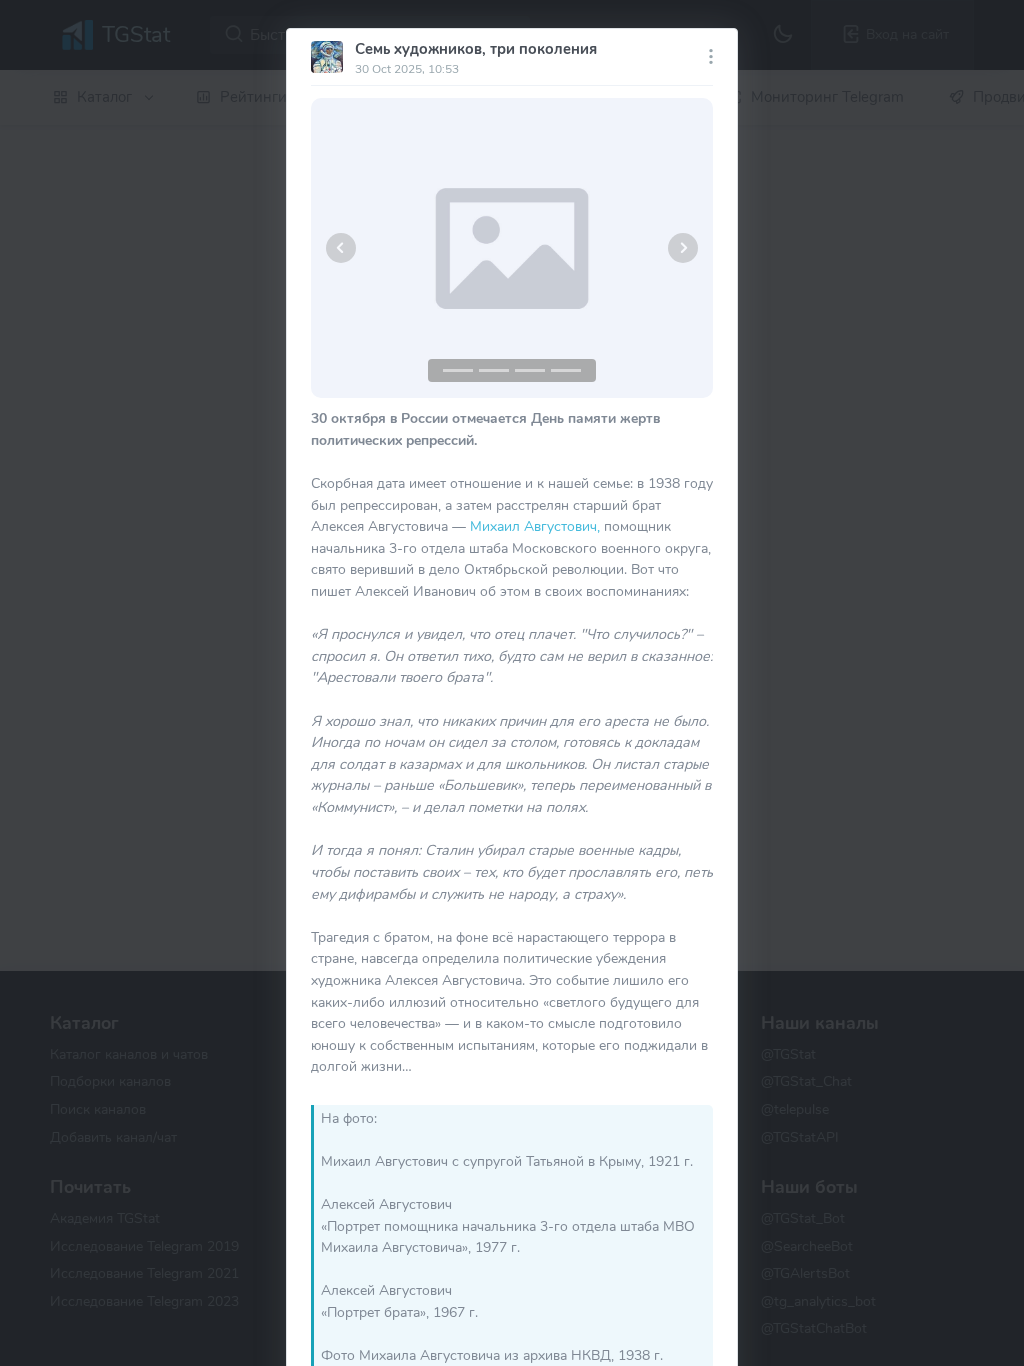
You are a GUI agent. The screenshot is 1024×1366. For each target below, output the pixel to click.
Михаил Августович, (535, 526)
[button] (341, 248)
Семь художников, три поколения (476, 49)
